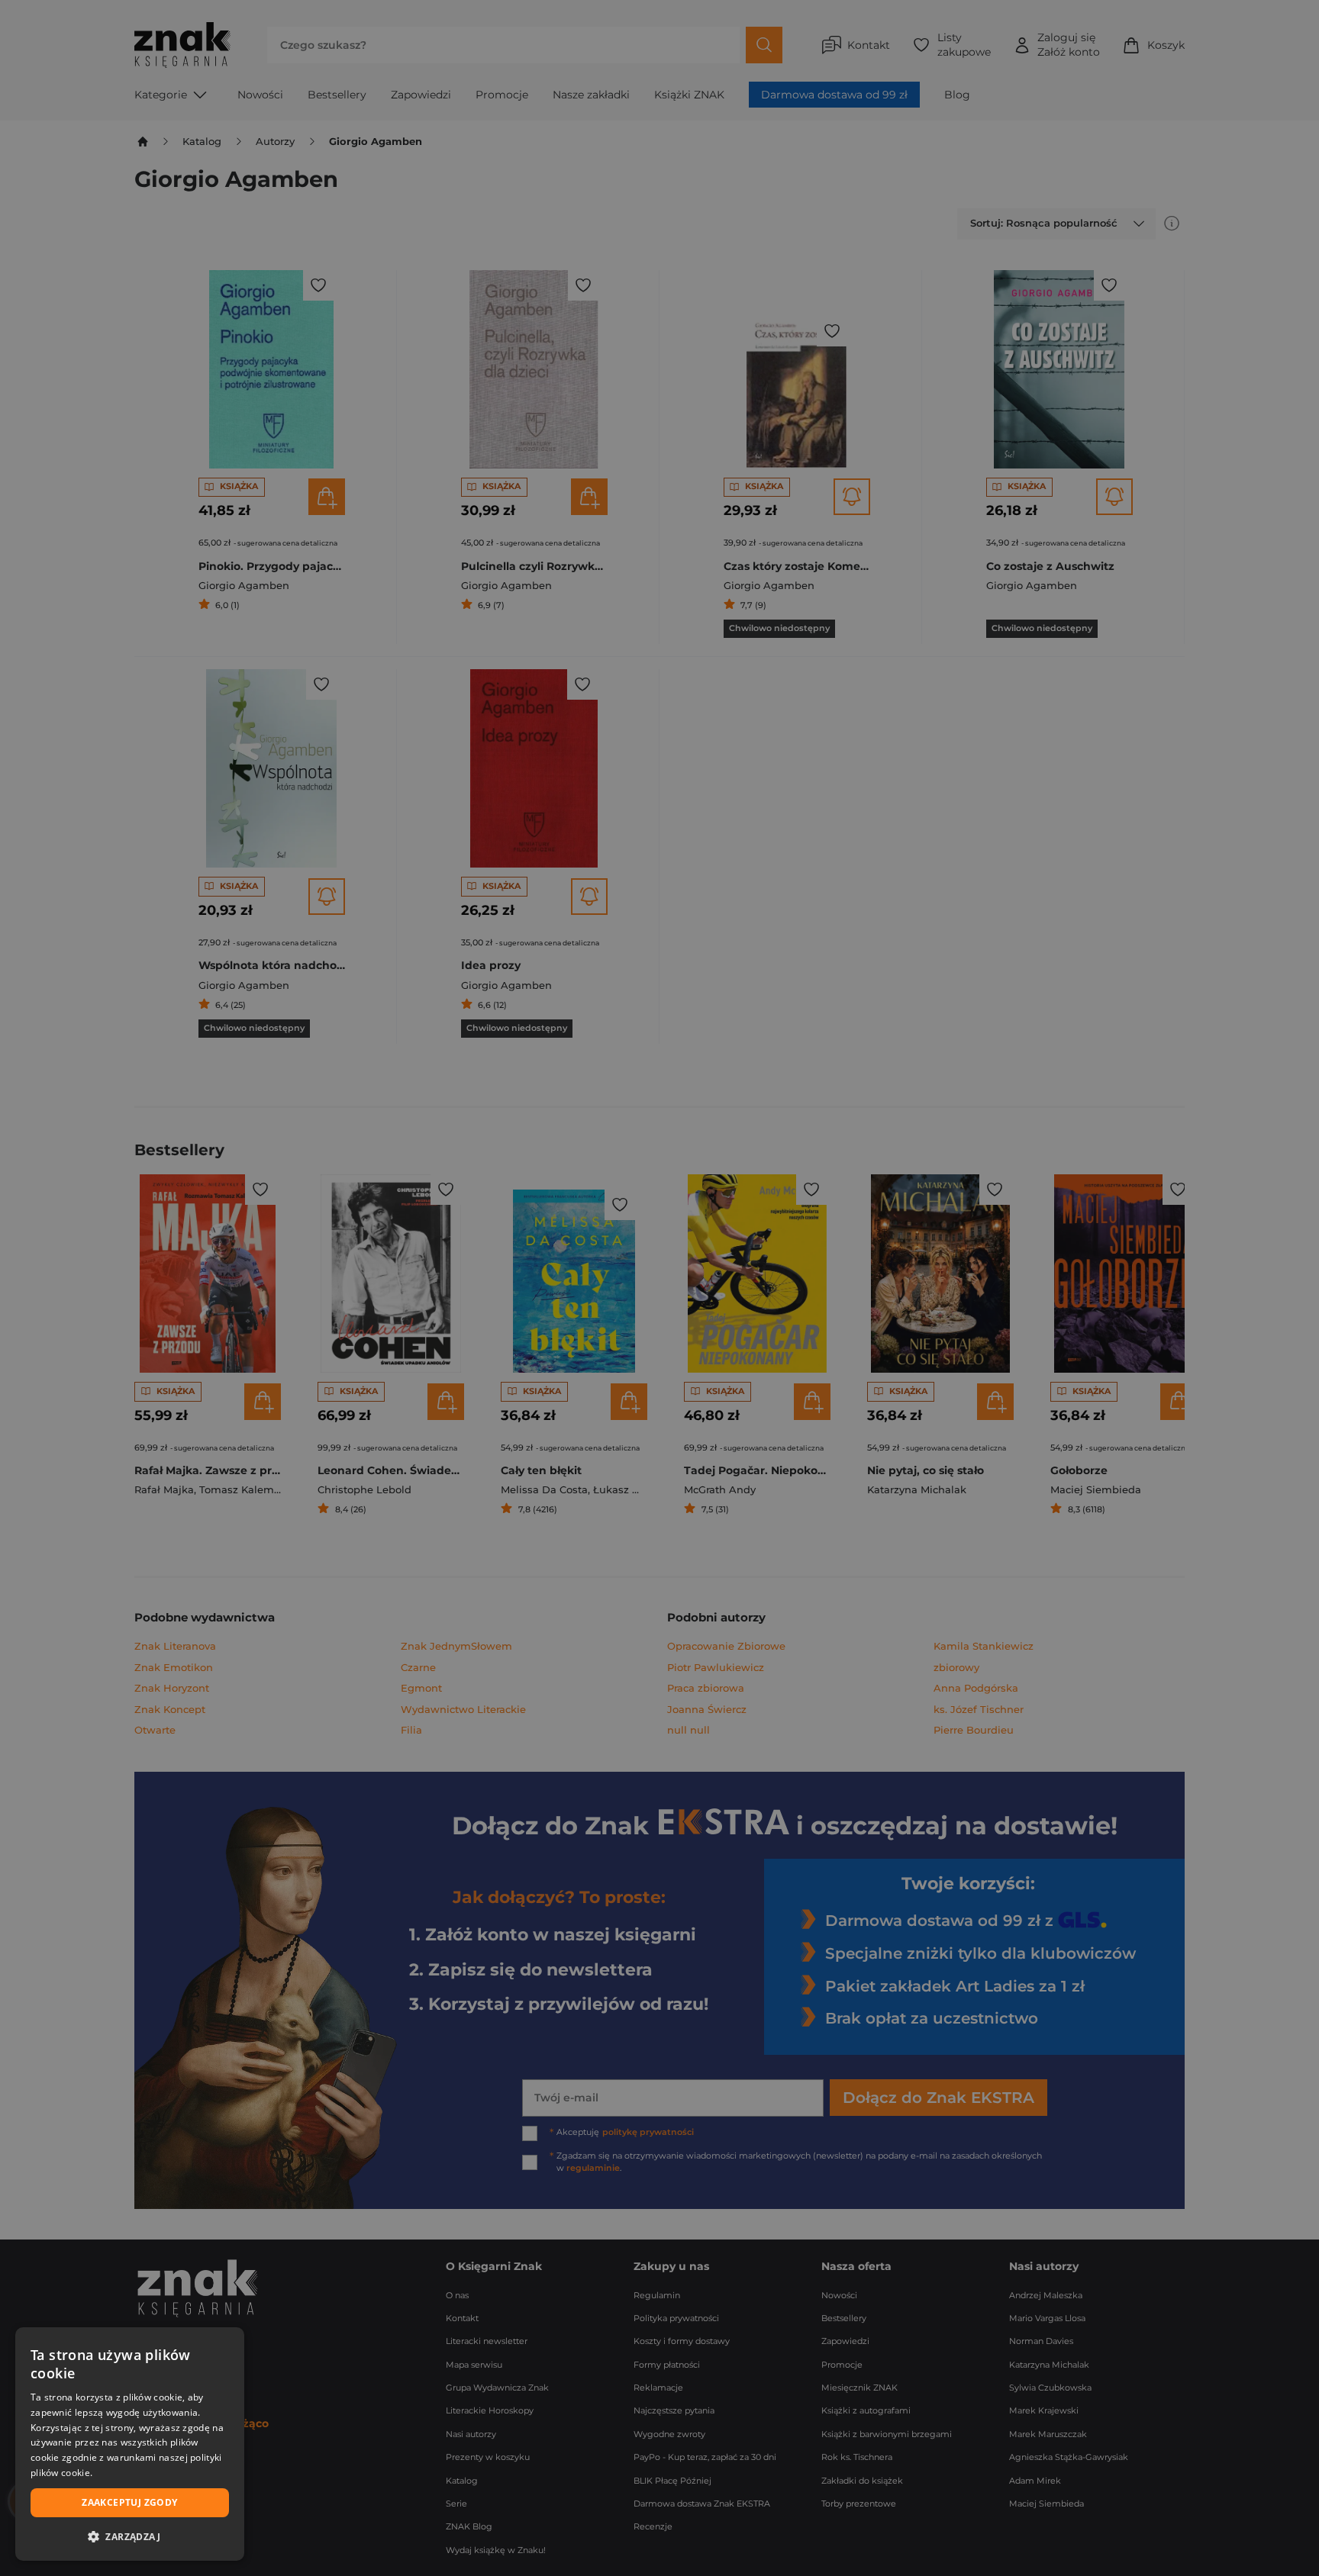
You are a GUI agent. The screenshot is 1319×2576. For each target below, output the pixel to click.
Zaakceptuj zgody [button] (129, 2502)
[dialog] (130, 2444)
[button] (130, 2536)
